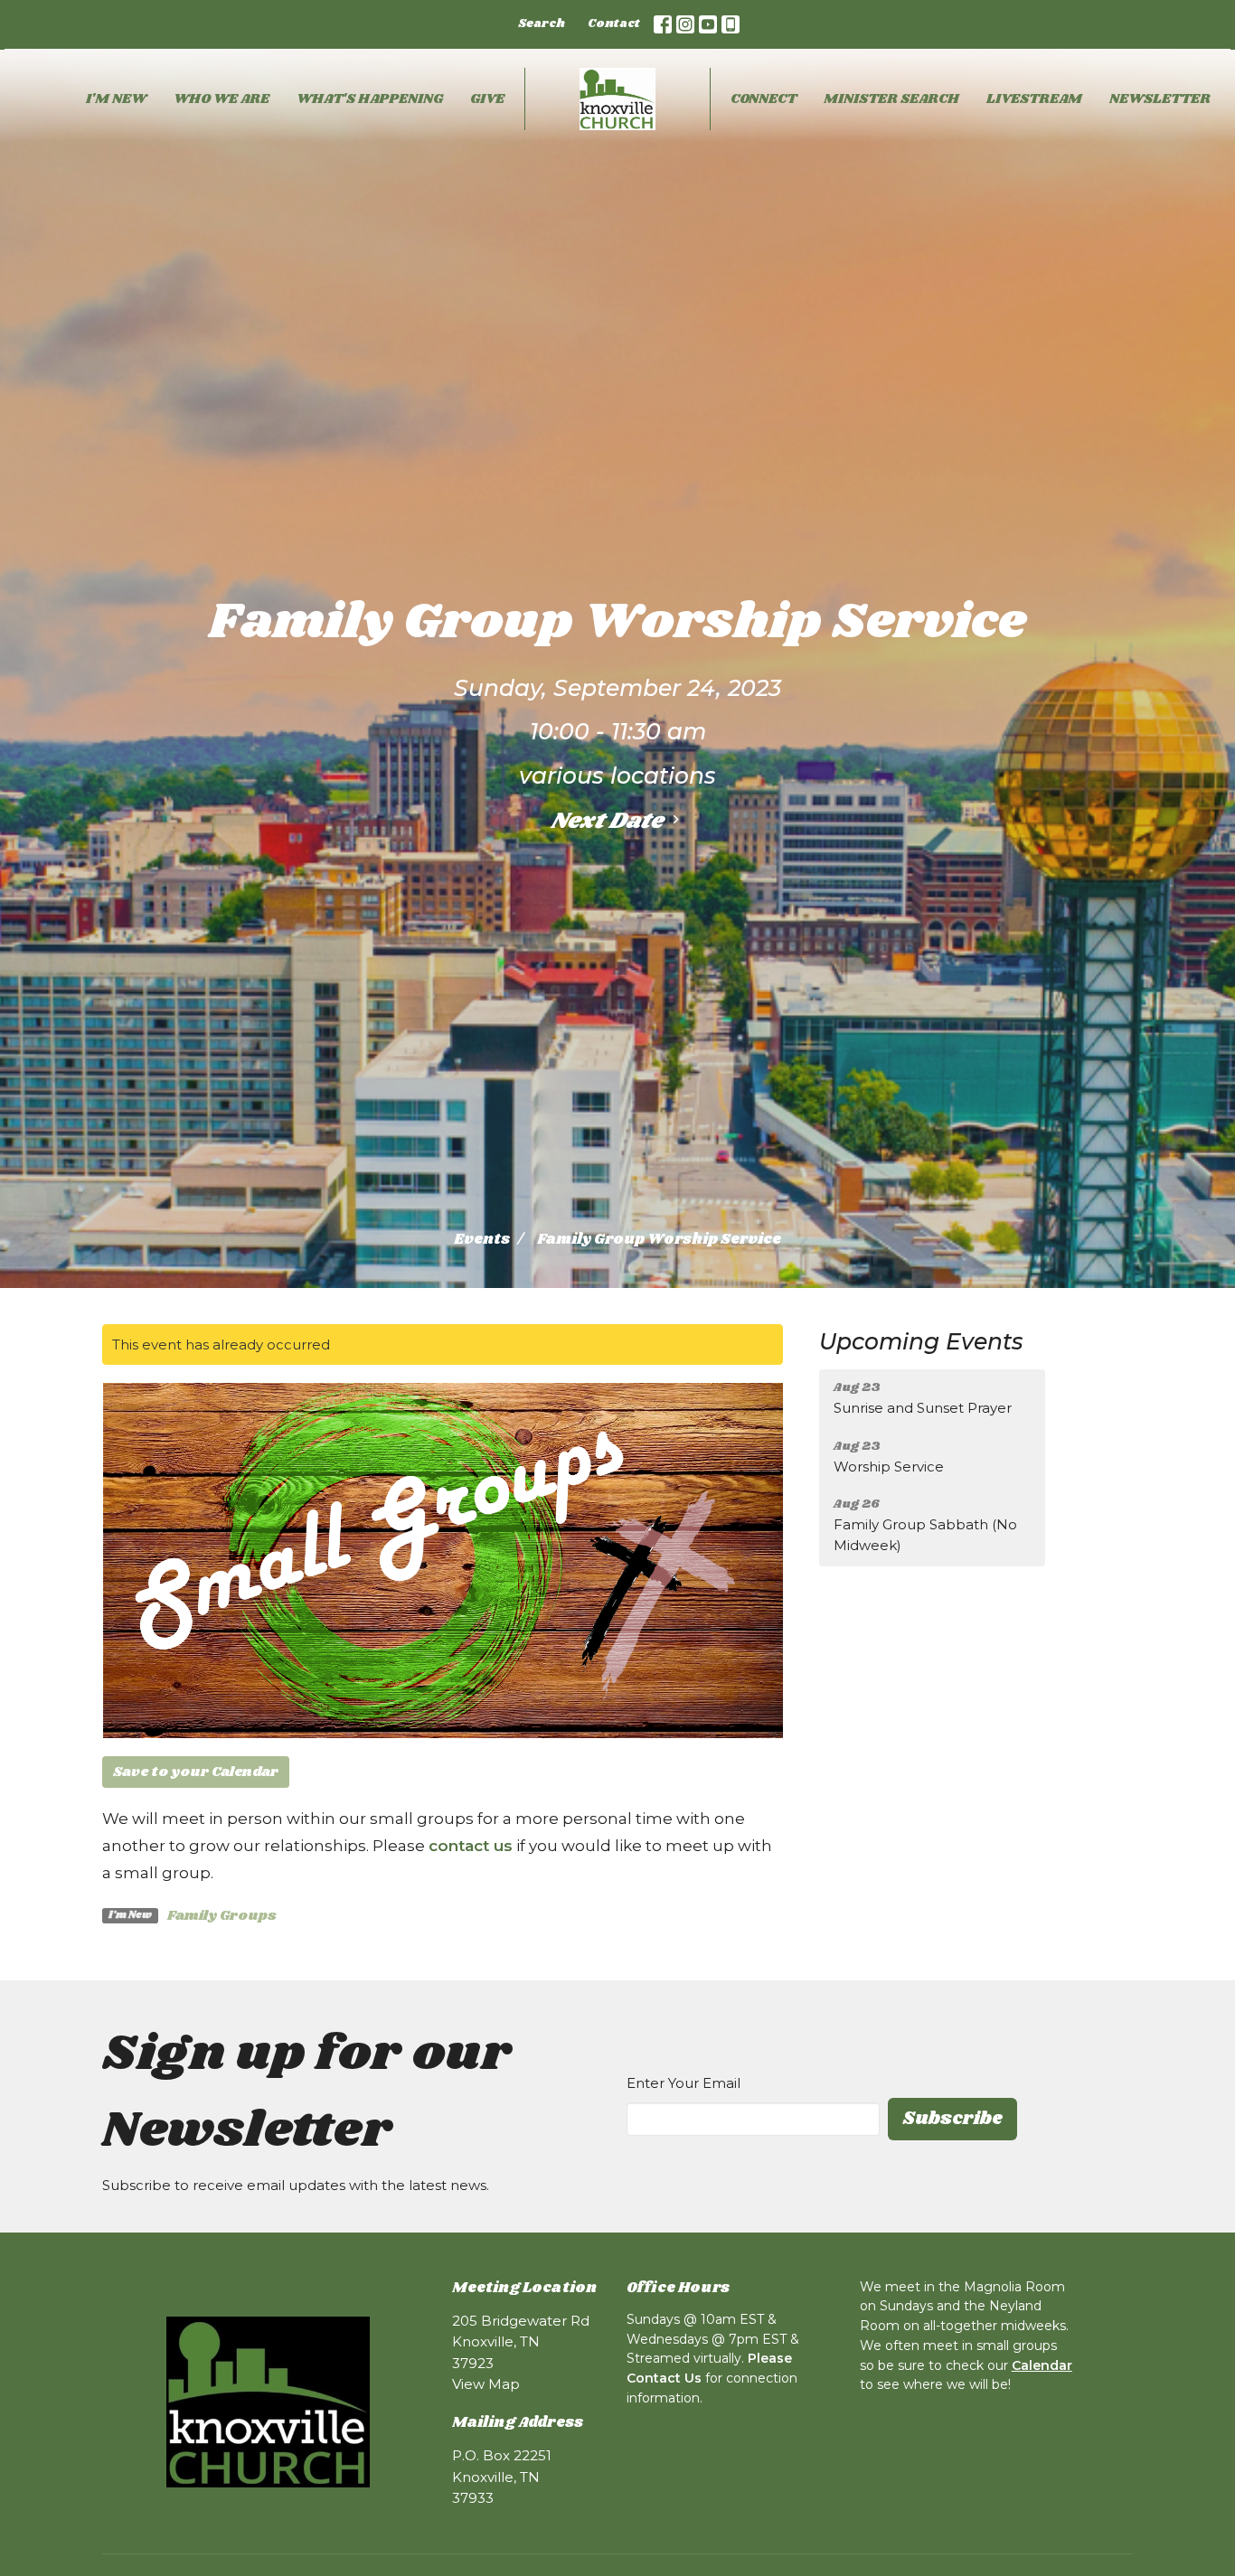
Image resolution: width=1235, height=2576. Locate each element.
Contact (614, 24)
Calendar (1042, 2365)
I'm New (116, 99)
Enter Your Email (683, 2083)
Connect (764, 99)
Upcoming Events (921, 1341)
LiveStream (1034, 99)
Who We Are (222, 99)
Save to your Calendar (196, 1772)
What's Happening (370, 99)
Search (542, 24)
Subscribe (952, 2119)
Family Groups (222, 1916)
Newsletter (1160, 99)
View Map (486, 2384)
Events (482, 1240)
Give (487, 99)
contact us (471, 1846)
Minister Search (891, 99)
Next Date (609, 821)
